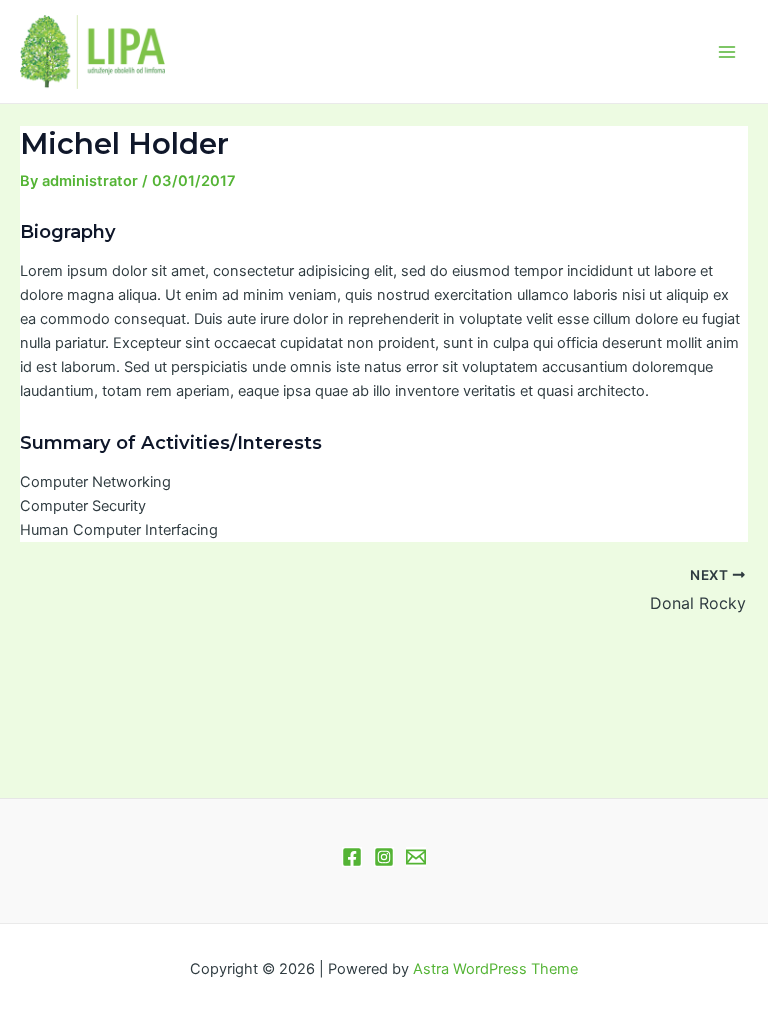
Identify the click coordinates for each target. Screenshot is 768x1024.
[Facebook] (352, 857)
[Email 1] (416, 857)
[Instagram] (384, 857)
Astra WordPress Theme (495, 969)
